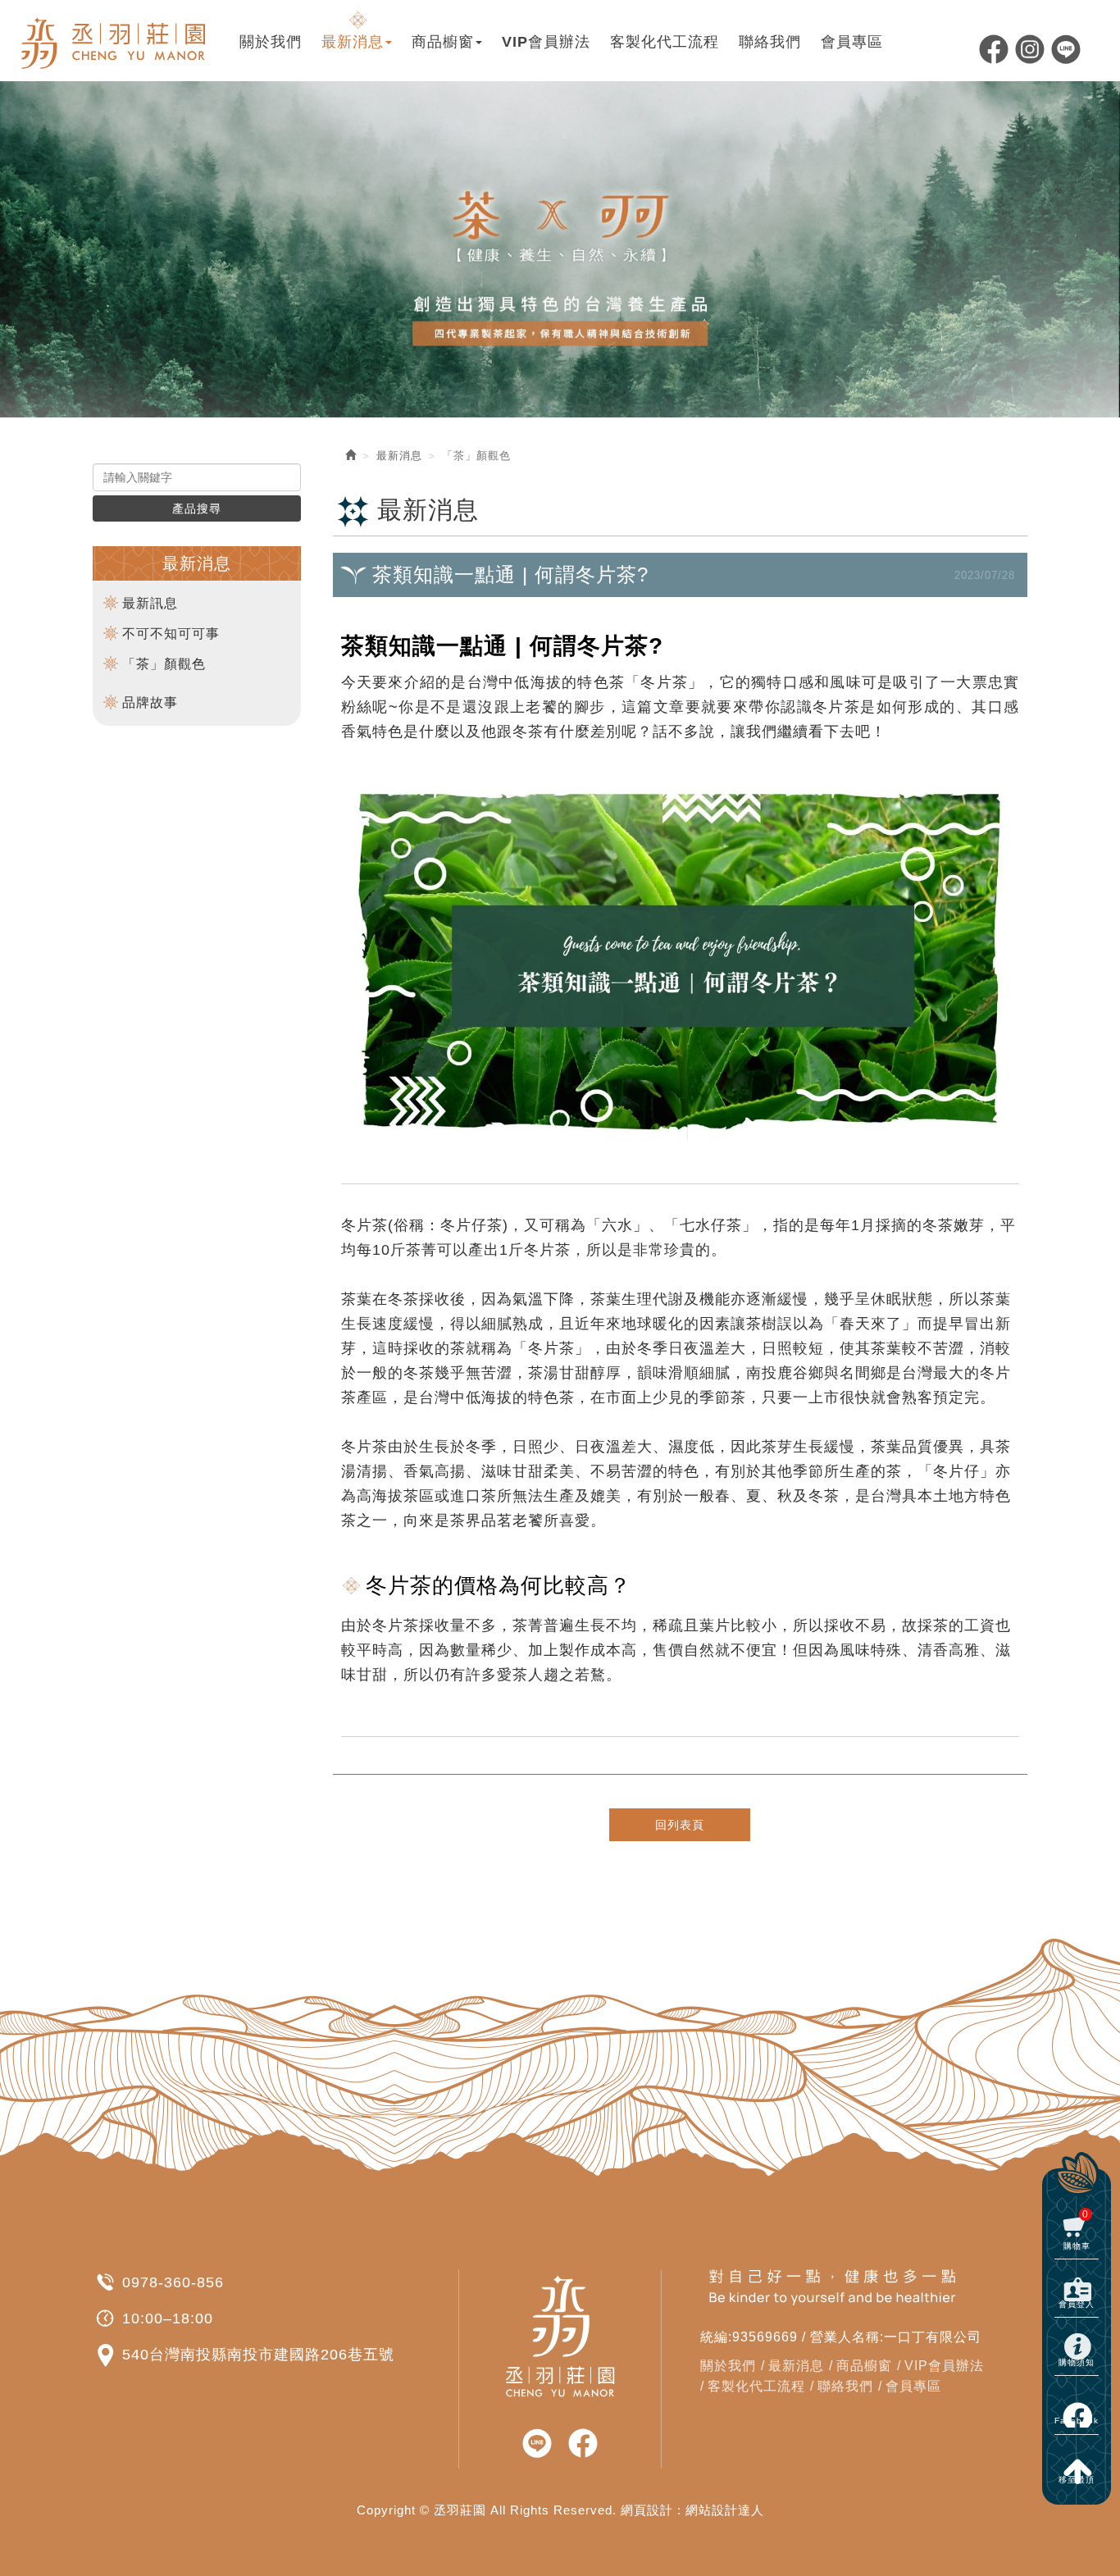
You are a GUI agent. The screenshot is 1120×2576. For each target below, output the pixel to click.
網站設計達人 (725, 2510)
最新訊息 (150, 603)
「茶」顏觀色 (164, 664)
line (537, 2444)
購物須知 (1077, 2362)
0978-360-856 (173, 2282)
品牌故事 (150, 702)
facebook (583, 2444)
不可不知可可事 (171, 634)
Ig (1030, 49)
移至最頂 (1077, 2480)
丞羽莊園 (115, 41)
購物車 (1077, 2229)
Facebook (994, 49)
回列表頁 (680, 1825)
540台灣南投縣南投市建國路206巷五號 (258, 2355)
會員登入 (1077, 2304)
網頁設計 (647, 2510)
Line (1066, 49)
